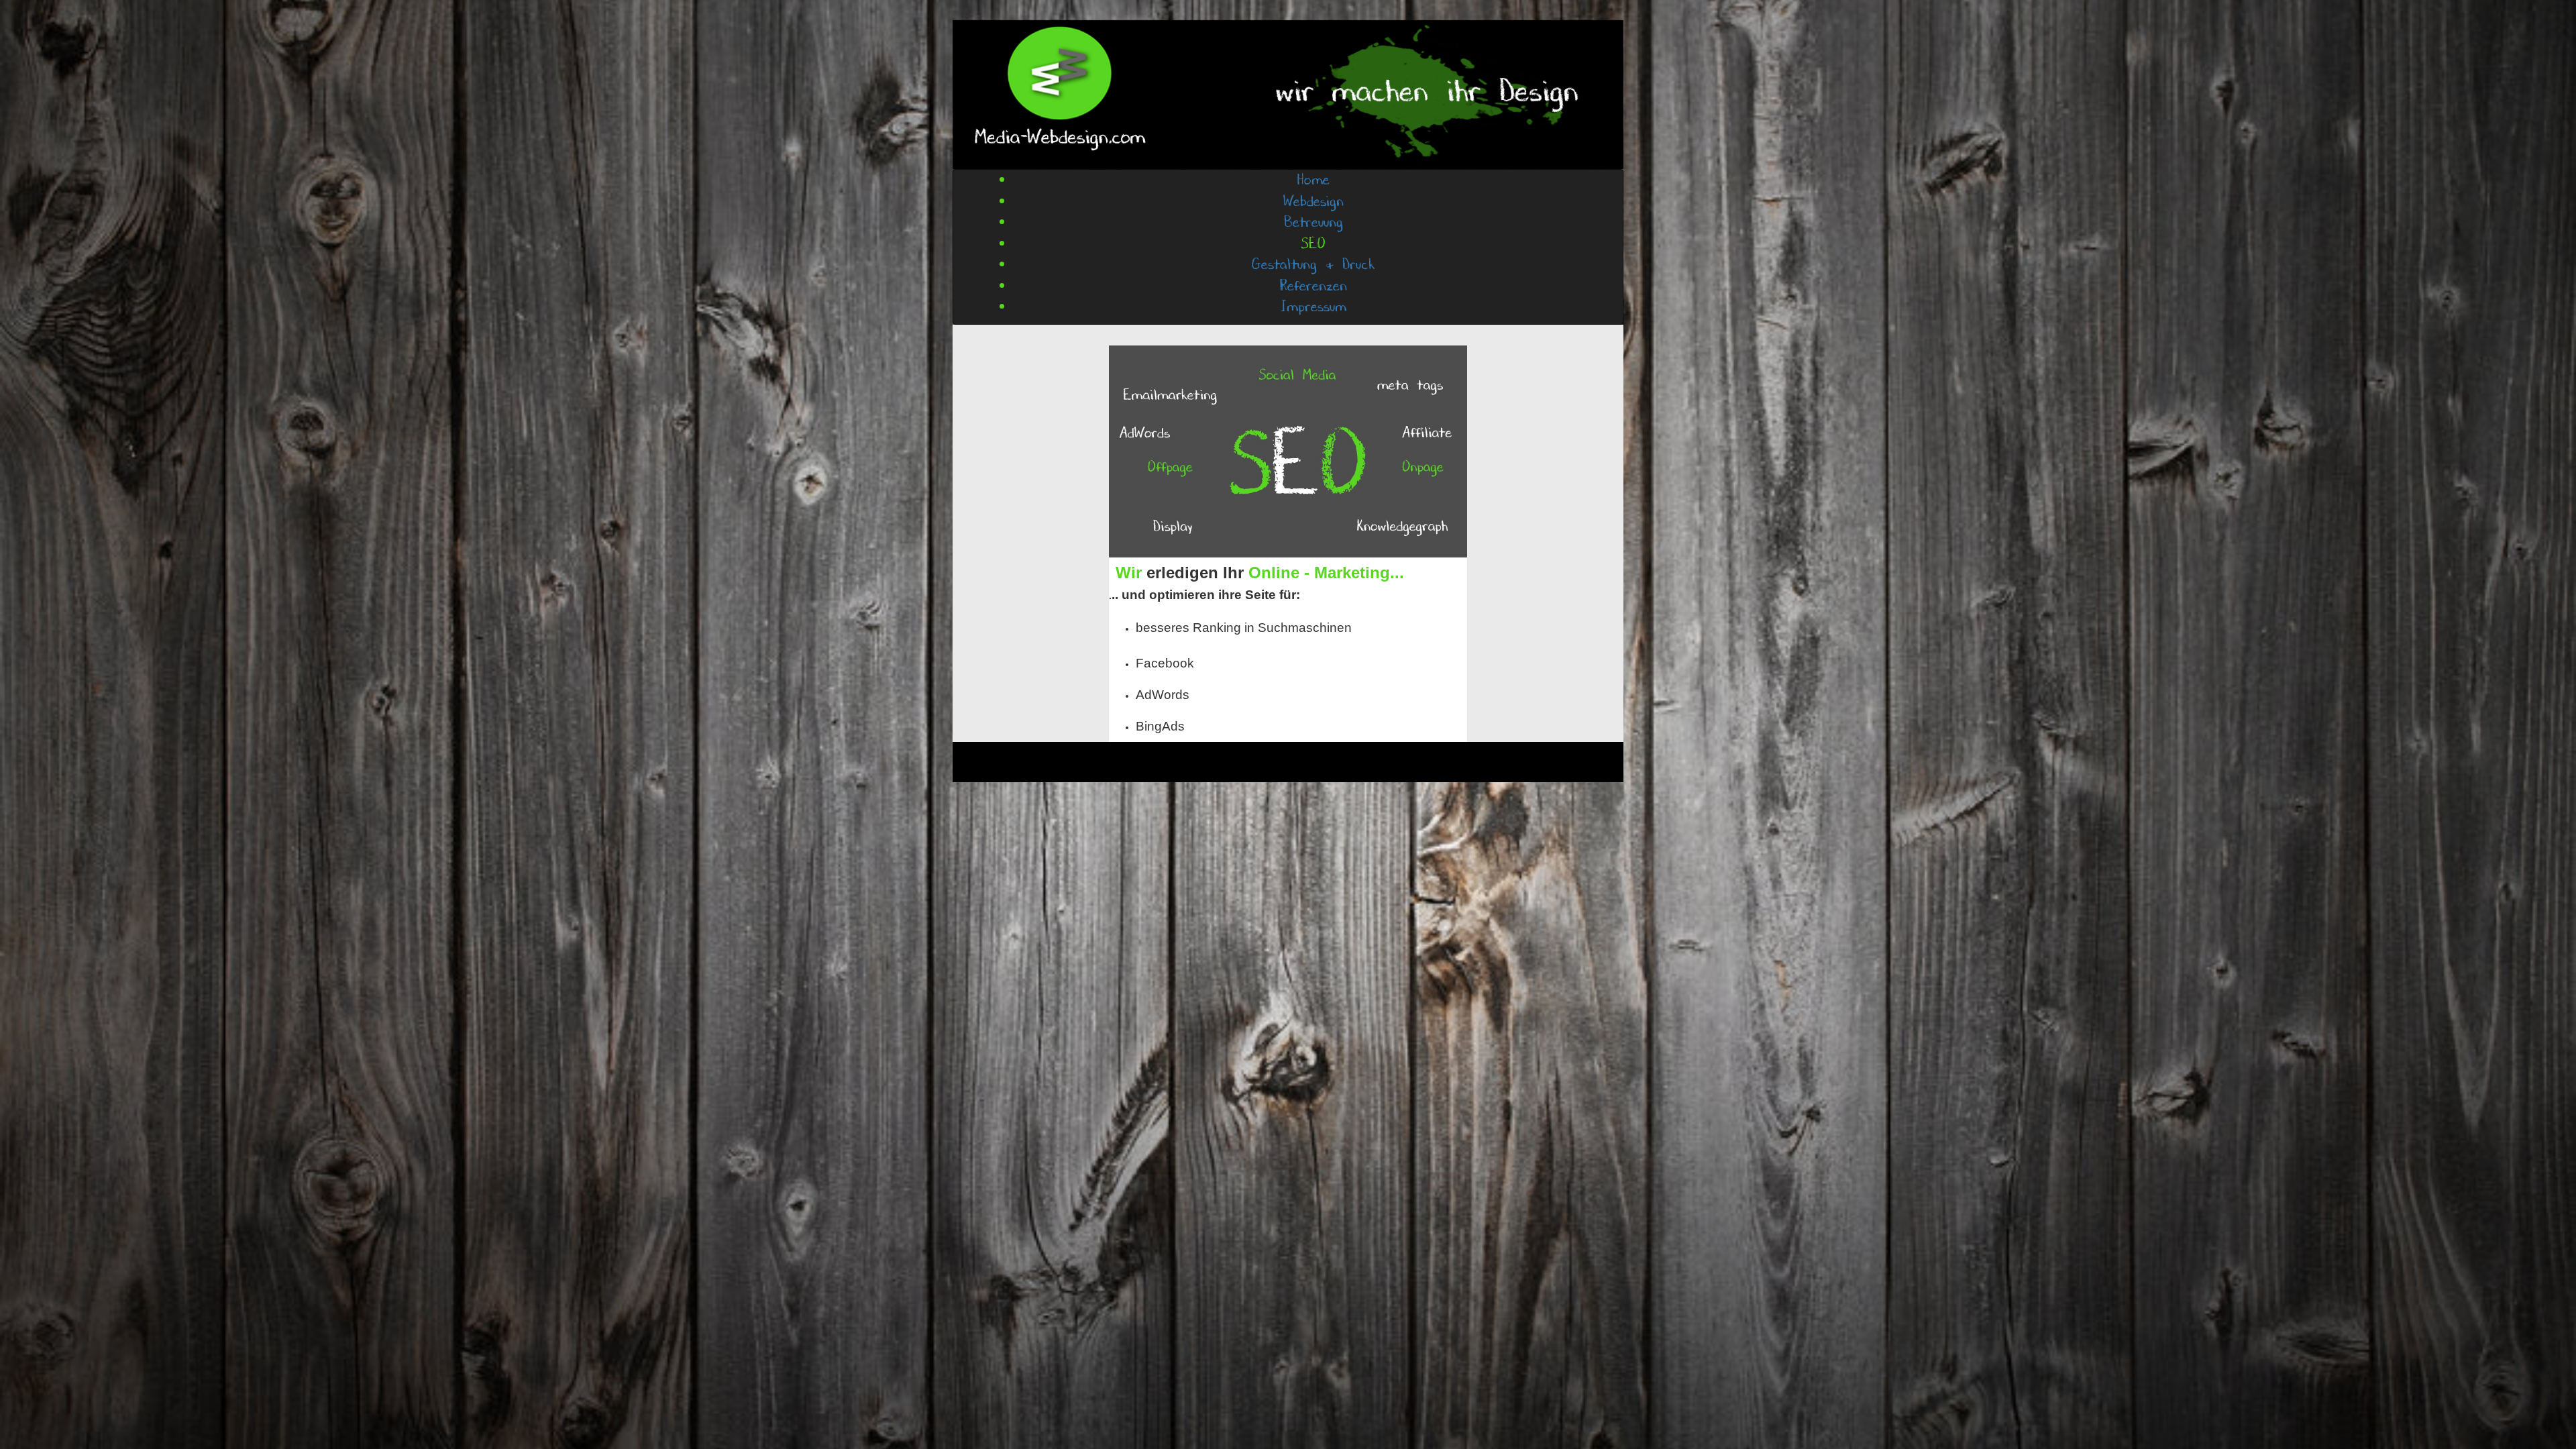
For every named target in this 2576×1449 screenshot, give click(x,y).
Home (1313, 180)
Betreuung (1313, 222)
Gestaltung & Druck (1313, 265)
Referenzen (1313, 286)
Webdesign (1313, 202)
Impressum (1313, 307)
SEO (1313, 244)
